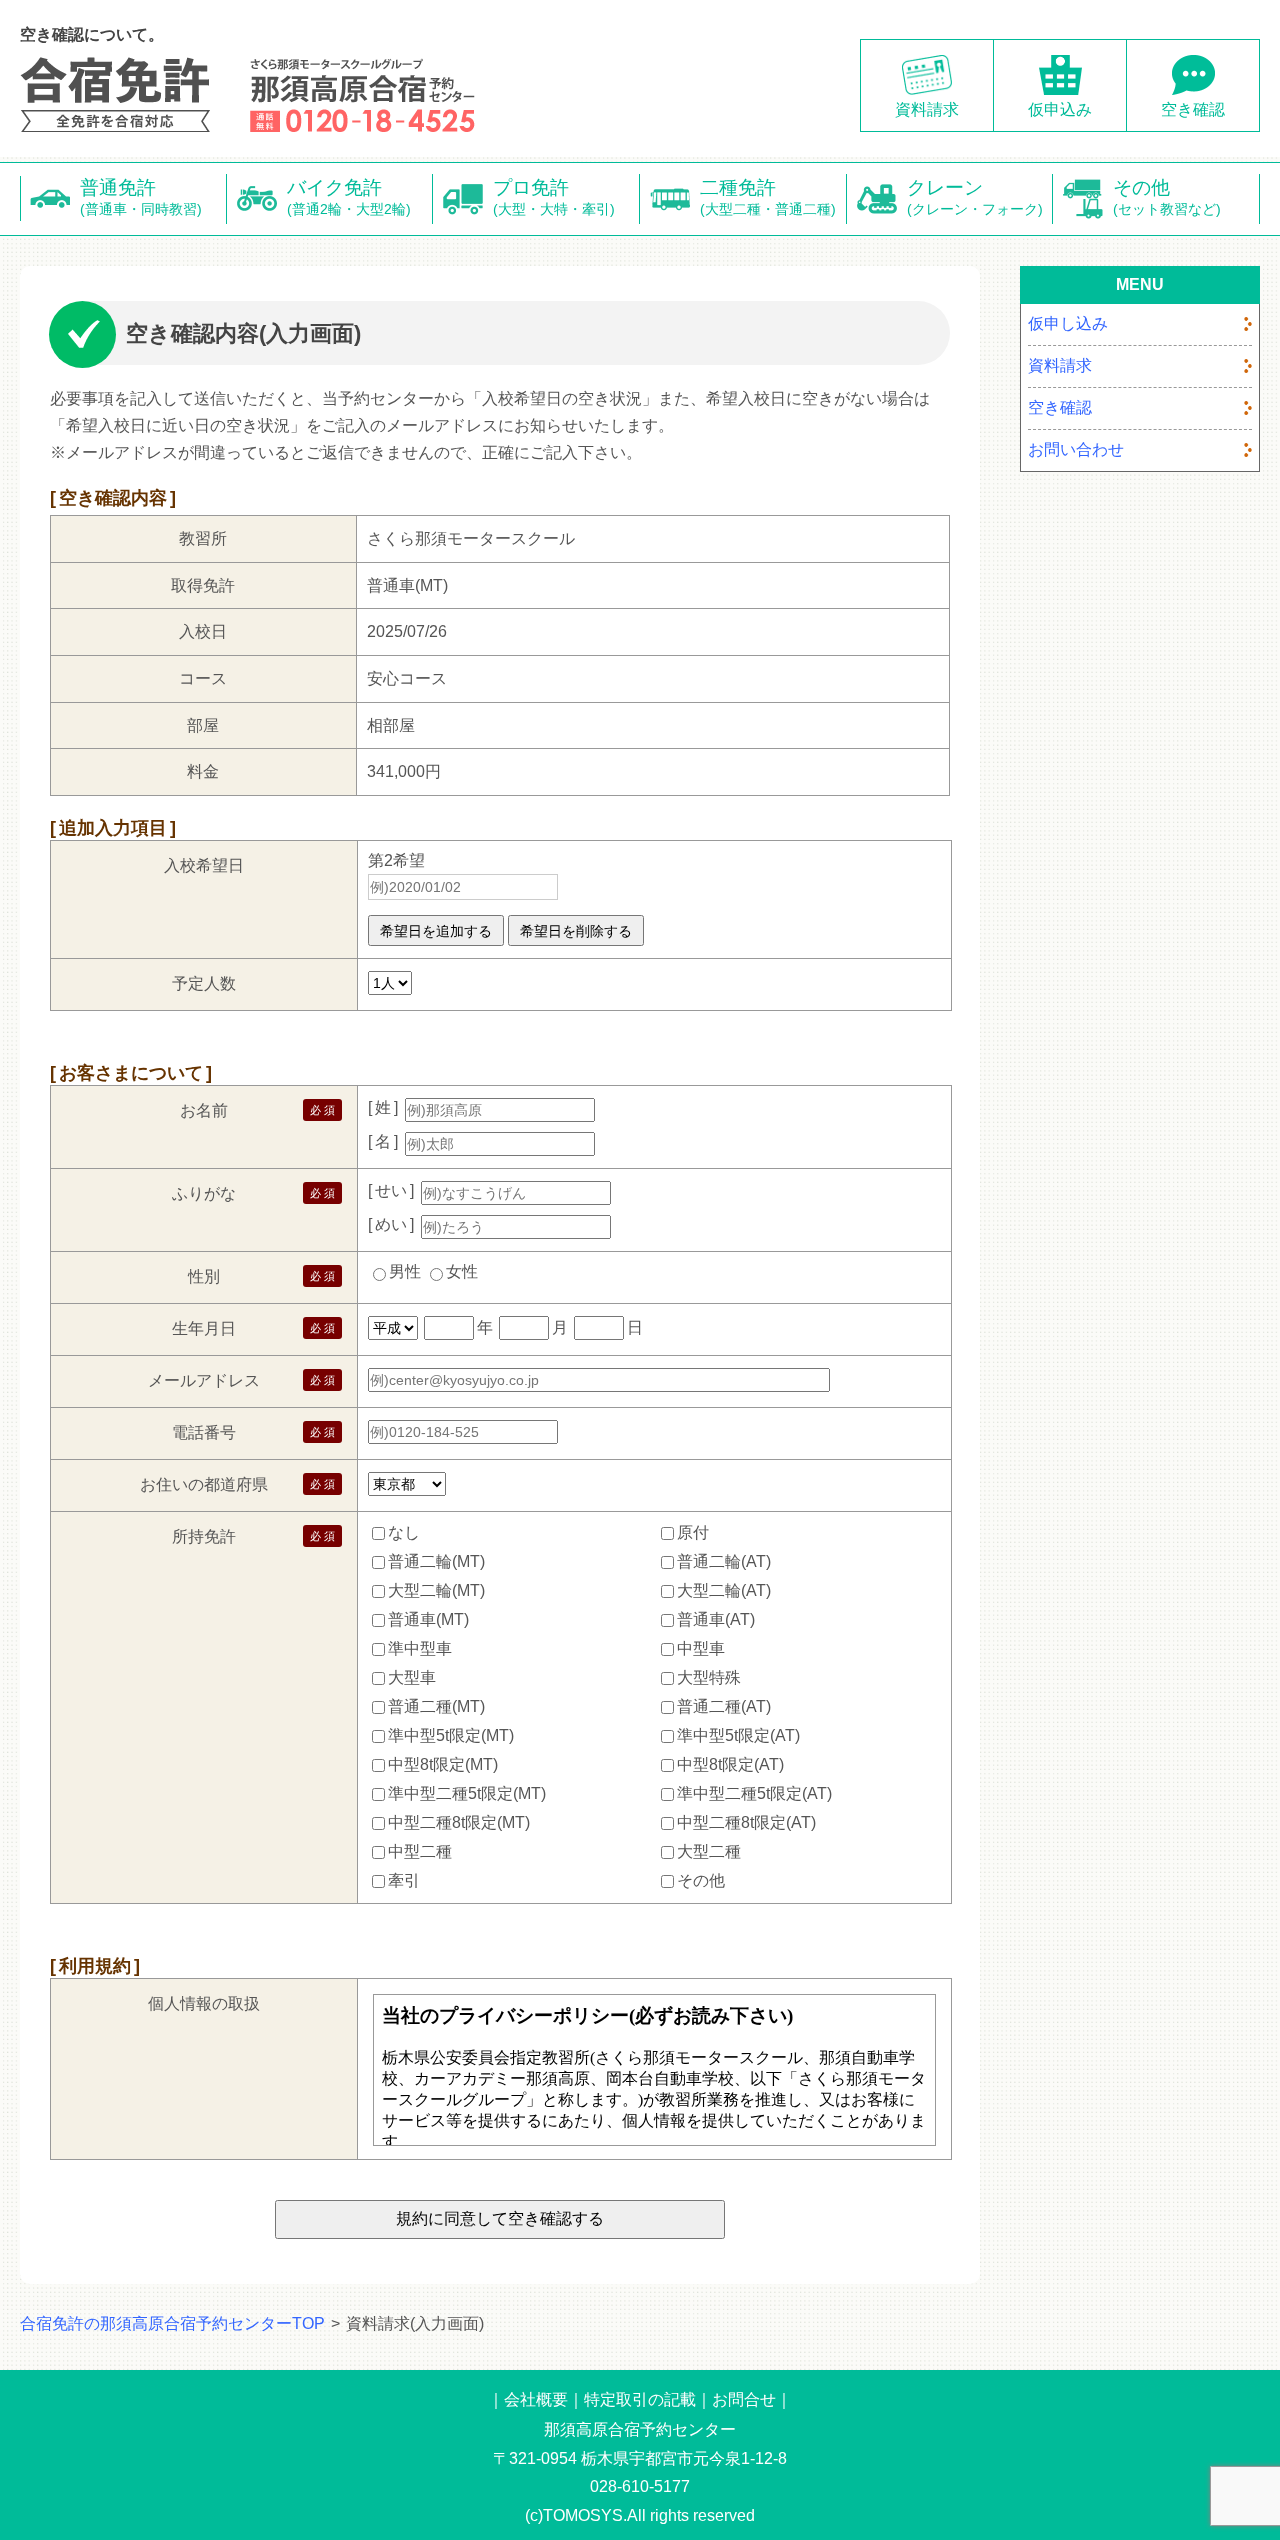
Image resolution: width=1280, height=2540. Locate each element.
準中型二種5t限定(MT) (467, 1793)
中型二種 (420, 1851)
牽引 (404, 1880)
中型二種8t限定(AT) (746, 1822)
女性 (462, 1271)
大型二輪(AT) (724, 1590)
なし (404, 1532)
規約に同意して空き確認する (500, 2218)
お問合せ (744, 2399)
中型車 (701, 1648)
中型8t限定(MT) (443, 1764)
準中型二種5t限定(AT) (754, 1793)
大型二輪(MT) (436, 1590)
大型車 (412, 1677)
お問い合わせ (1076, 449)
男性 (405, 1271)
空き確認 (1193, 109)
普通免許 (141, 197)
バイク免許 (349, 197)
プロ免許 (554, 197)
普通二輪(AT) (724, 1561)
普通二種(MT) (436, 1706)
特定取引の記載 (640, 2399)
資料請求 (927, 109)
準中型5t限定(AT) (738, 1735)
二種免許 (768, 197)
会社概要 (536, 2399)
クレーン (975, 197)
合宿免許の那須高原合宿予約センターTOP (172, 2323)
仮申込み (1060, 109)
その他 (1167, 197)
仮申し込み (1068, 323)
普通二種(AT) (724, 1706)
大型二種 (709, 1851)
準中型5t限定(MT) (451, 1735)
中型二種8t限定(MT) (459, 1822)
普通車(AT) (716, 1619)
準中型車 (420, 1648)
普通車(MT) (428, 1619)
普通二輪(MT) (436, 1561)
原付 (693, 1532)
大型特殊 (709, 1677)
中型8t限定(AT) (730, 1764)
